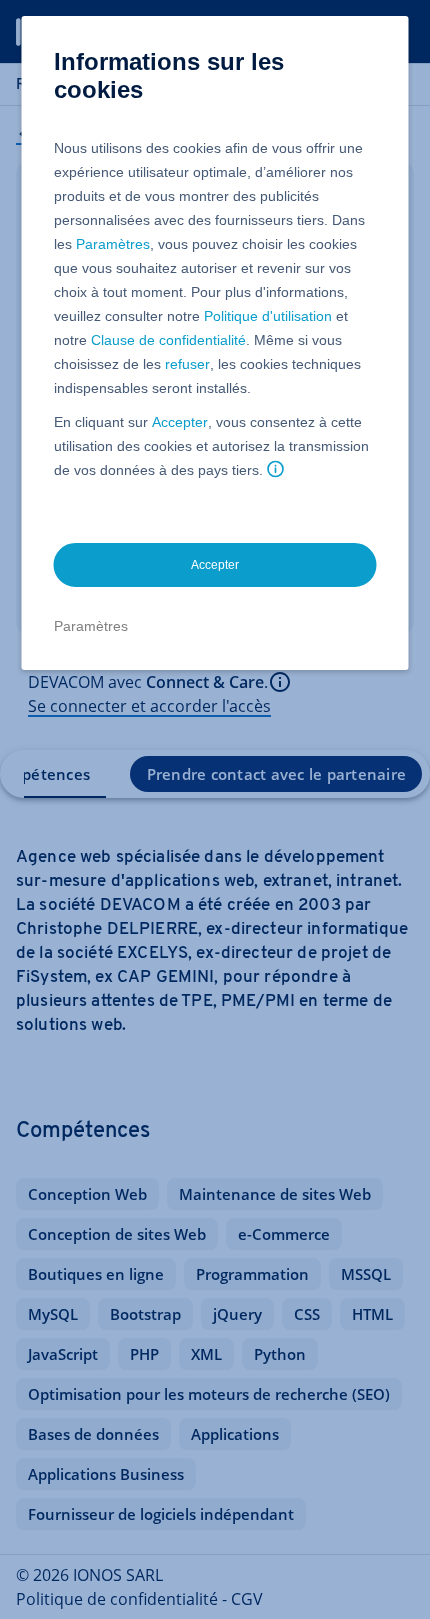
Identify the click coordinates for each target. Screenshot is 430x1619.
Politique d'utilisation (268, 316)
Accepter (180, 422)
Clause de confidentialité (168, 340)
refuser (187, 364)
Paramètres (113, 244)
